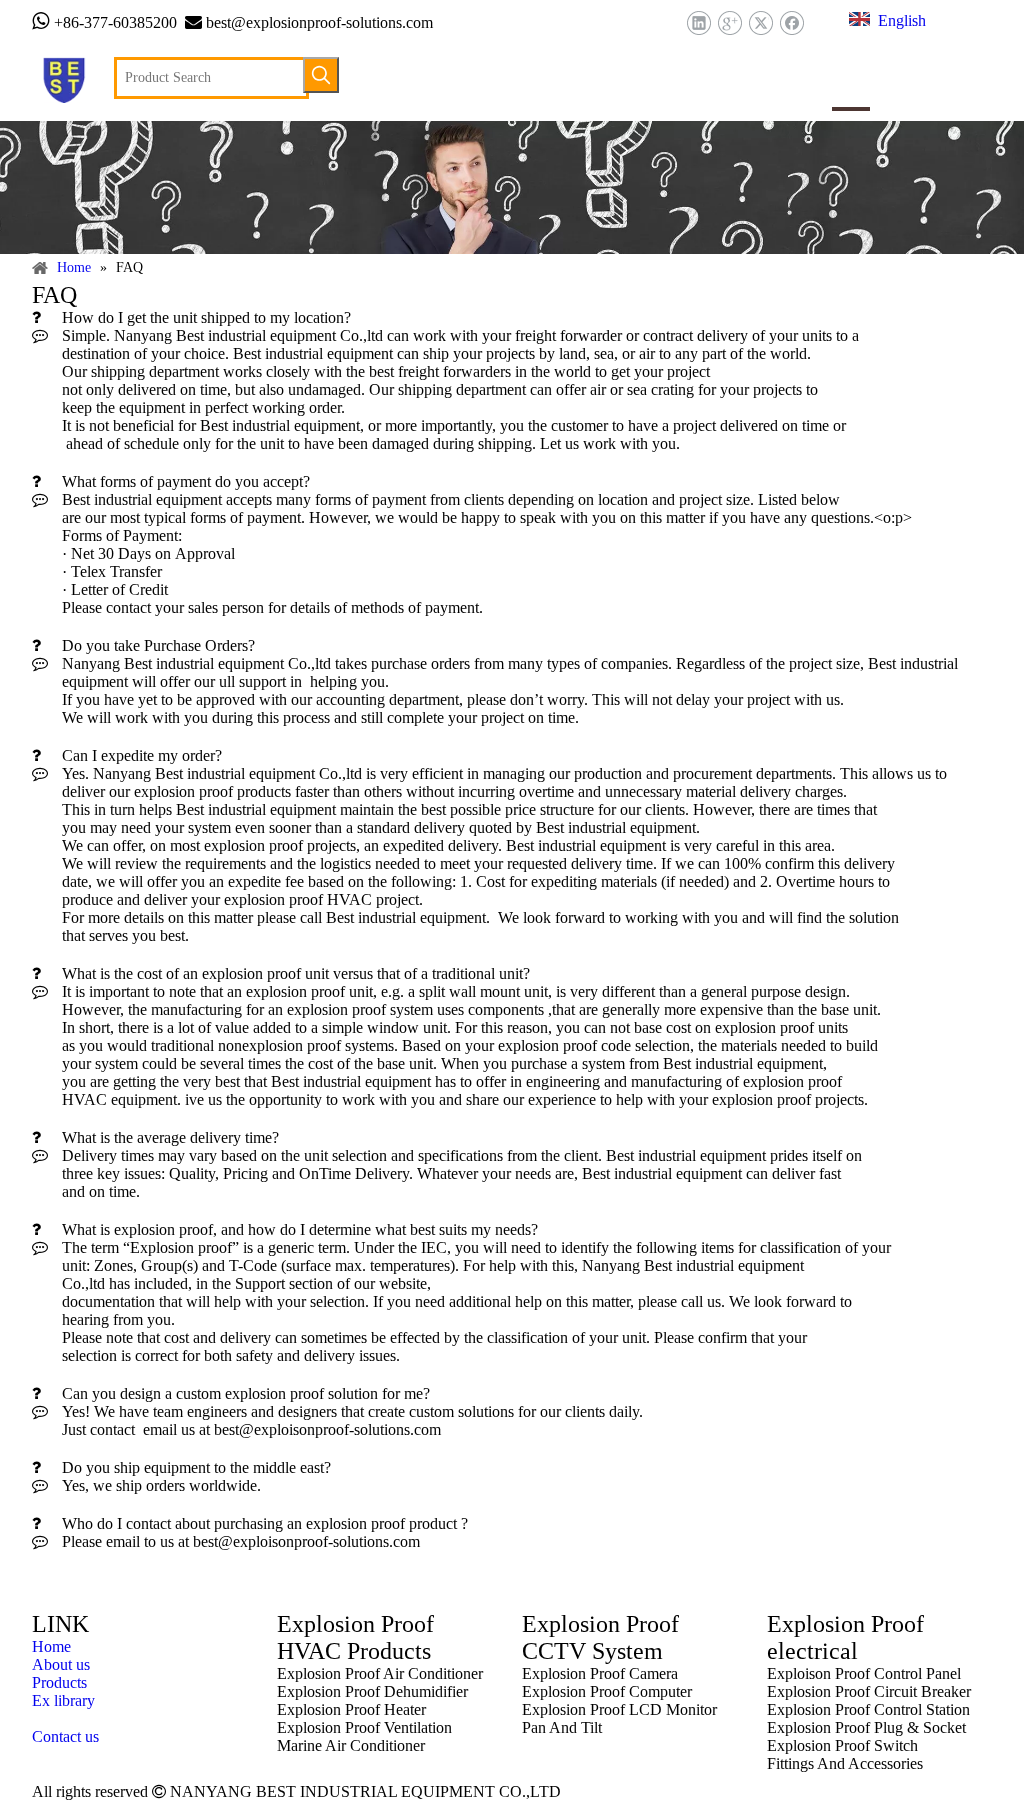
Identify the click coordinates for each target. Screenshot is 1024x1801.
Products (59, 1682)
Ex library (63, 1700)
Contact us (65, 1736)
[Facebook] (791, 23)
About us (61, 1664)
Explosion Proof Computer (607, 1691)
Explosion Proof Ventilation (364, 1727)
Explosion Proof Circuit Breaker (869, 1691)
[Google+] (729, 23)
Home (51, 1646)
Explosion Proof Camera (600, 1673)
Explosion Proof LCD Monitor (619, 1709)
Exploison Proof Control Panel (864, 1673)
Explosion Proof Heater (351, 1709)
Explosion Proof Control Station (868, 1709)
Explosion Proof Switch (842, 1745)
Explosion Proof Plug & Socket (866, 1727)
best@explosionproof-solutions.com (319, 22)
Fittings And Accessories (845, 1763)
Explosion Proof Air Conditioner (380, 1673)
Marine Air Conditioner (351, 1745)
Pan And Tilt (562, 1727)
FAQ (48, 1718)
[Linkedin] (698, 23)
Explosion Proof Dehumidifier (372, 1691)
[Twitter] (760, 23)
